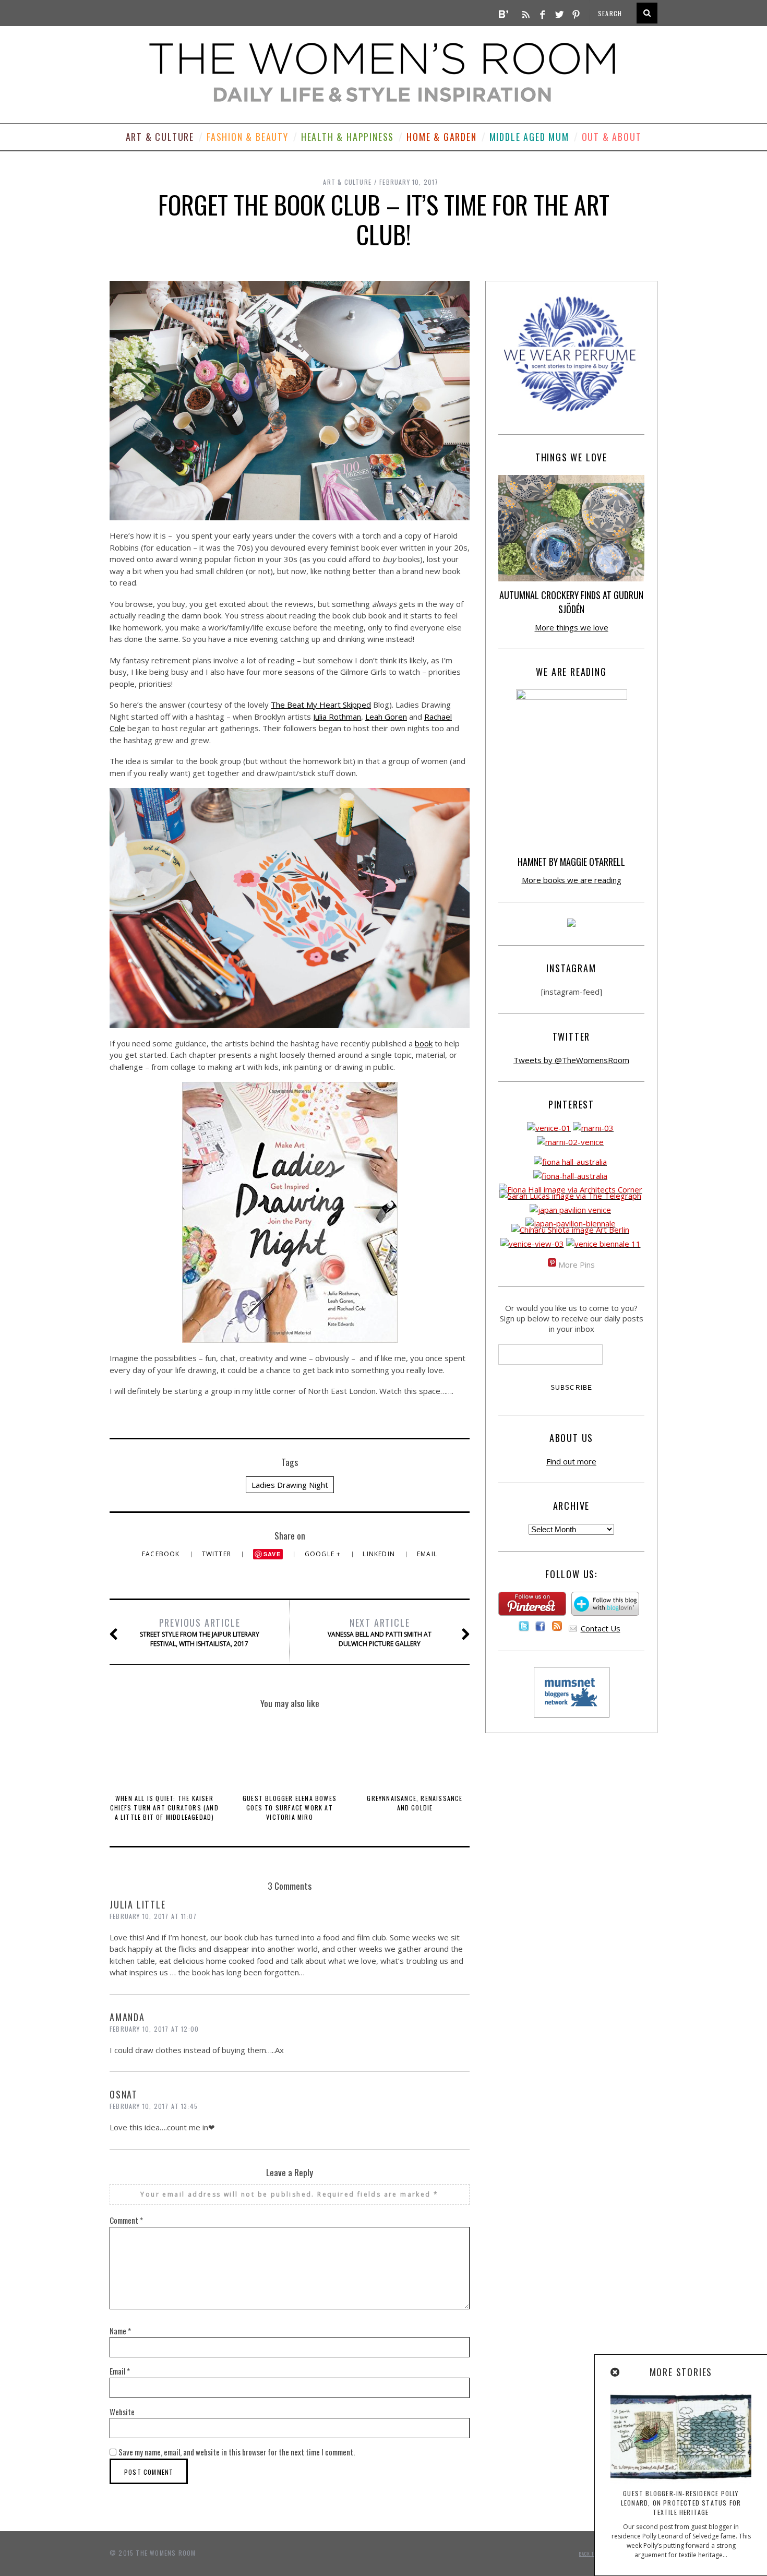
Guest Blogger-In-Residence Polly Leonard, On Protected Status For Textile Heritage (681, 2503)
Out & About (612, 137)
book (424, 1043)
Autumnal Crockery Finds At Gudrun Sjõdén (571, 602)
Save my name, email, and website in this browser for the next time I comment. (237, 2452)
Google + (324, 1554)
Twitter (218, 1554)
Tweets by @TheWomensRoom (571, 1060)
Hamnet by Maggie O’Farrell (571, 862)
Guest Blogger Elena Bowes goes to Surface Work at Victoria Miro (290, 1808)
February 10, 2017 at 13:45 (154, 2106)
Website (122, 2412)
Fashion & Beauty (248, 137)
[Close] (616, 2372)
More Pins (577, 1265)
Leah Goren (386, 717)
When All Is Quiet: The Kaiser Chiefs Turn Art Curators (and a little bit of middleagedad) (164, 1808)
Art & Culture (160, 137)
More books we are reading (572, 880)
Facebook (162, 1554)
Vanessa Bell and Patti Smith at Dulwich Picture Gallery (380, 1632)
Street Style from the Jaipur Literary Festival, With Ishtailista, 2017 (200, 1632)
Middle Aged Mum (529, 137)
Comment (126, 2220)
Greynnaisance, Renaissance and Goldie (415, 1803)
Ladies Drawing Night (290, 1485)
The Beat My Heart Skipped (321, 705)
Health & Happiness (347, 137)
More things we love (572, 627)
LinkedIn (380, 1554)
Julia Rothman (337, 717)
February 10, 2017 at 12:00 (154, 2029)
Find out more (571, 1461)
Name (120, 2331)
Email (427, 1554)
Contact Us (601, 1628)
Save (272, 1554)
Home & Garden (441, 137)
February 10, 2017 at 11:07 (153, 1916)
